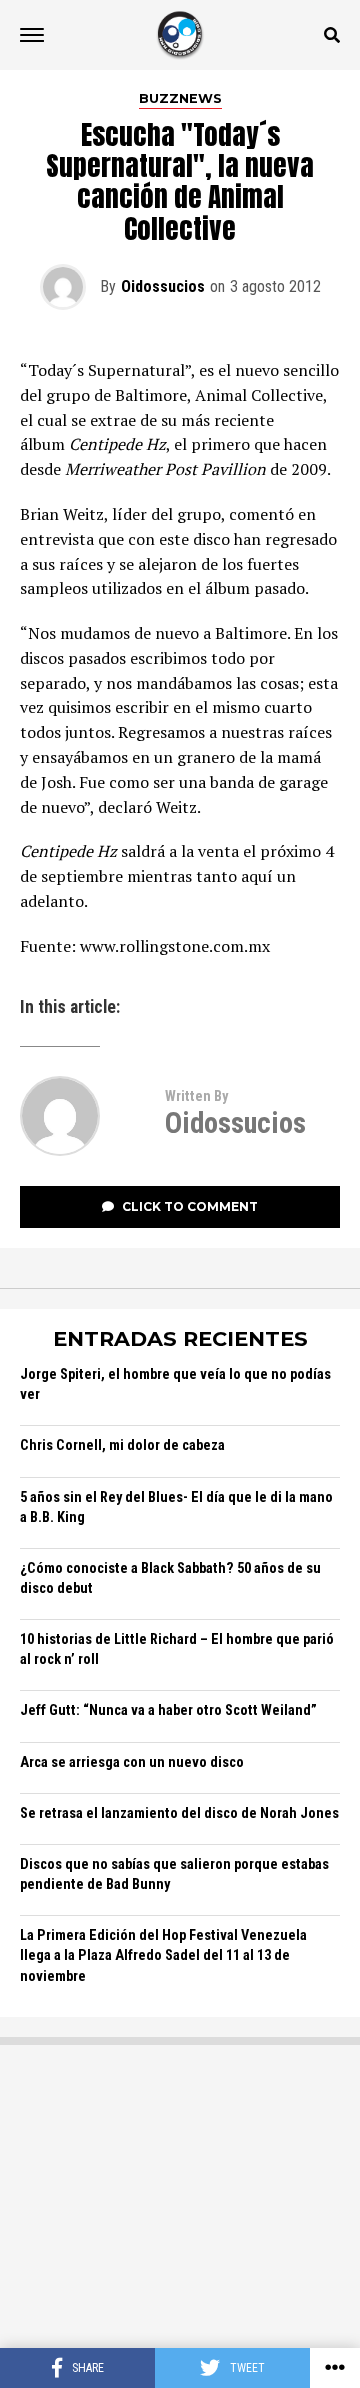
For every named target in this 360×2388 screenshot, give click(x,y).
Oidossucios (163, 286)
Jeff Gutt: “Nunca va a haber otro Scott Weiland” (168, 1710)
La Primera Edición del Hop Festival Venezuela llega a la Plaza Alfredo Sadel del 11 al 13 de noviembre (163, 1955)
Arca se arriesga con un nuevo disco (132, 1762)
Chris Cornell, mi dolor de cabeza (122, 1445)
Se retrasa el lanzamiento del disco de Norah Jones (179, 1813)
